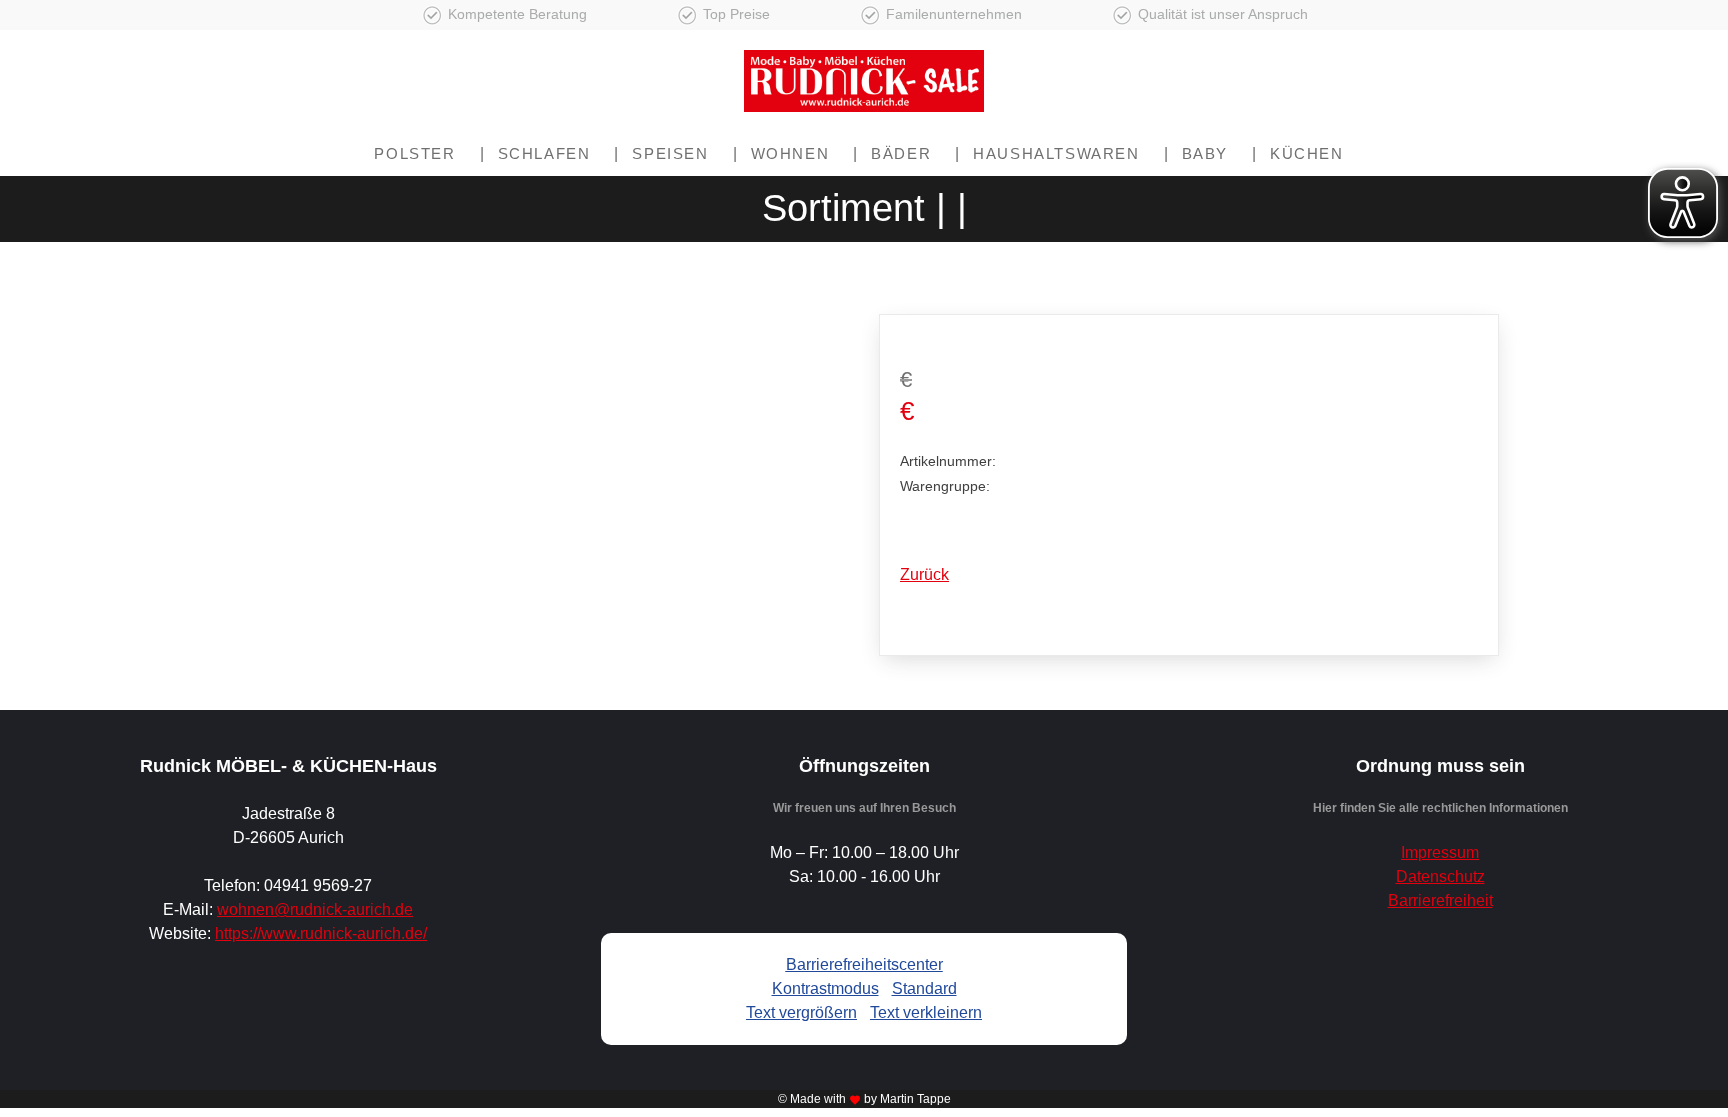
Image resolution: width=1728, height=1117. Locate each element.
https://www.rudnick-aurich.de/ (321, 933)
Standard (924, 988)
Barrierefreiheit (1440, 900)
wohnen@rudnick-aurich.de (315, 909)
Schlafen (544, 153)
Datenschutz (1440, 876)
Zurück (924, 574)
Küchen (1307, 153)
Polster (414, 153)
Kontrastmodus (825, 988)
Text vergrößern (801, 1012)
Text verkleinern (926, 1012)
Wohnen (790, 153)
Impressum (1440, 852)
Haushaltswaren (1056, 153)
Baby (1205, 153)
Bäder (901, 153)
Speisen (670, 153)
